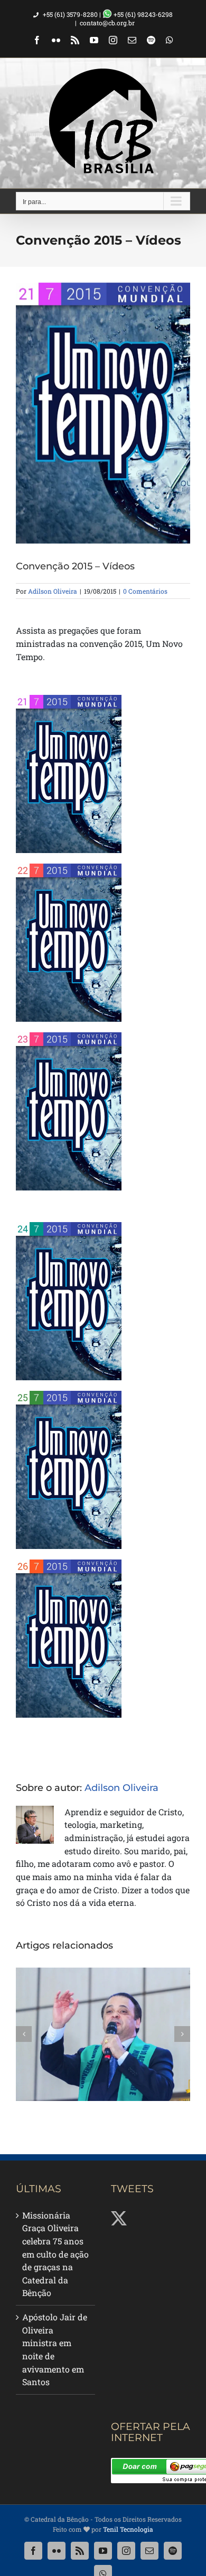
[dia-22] (69, 868)
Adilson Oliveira (53, 591)
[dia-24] (69, 1226)
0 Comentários (145, 591)
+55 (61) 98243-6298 (142, 14)
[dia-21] (69, 699)
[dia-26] (69, 1563)
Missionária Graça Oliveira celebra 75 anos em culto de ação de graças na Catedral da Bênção (55, 2254)
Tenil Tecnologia (128, 2529)
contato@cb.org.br (107, 23)
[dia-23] (69, 1036)
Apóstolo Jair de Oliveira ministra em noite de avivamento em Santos (55, 2349)
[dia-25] (69, 1395)
